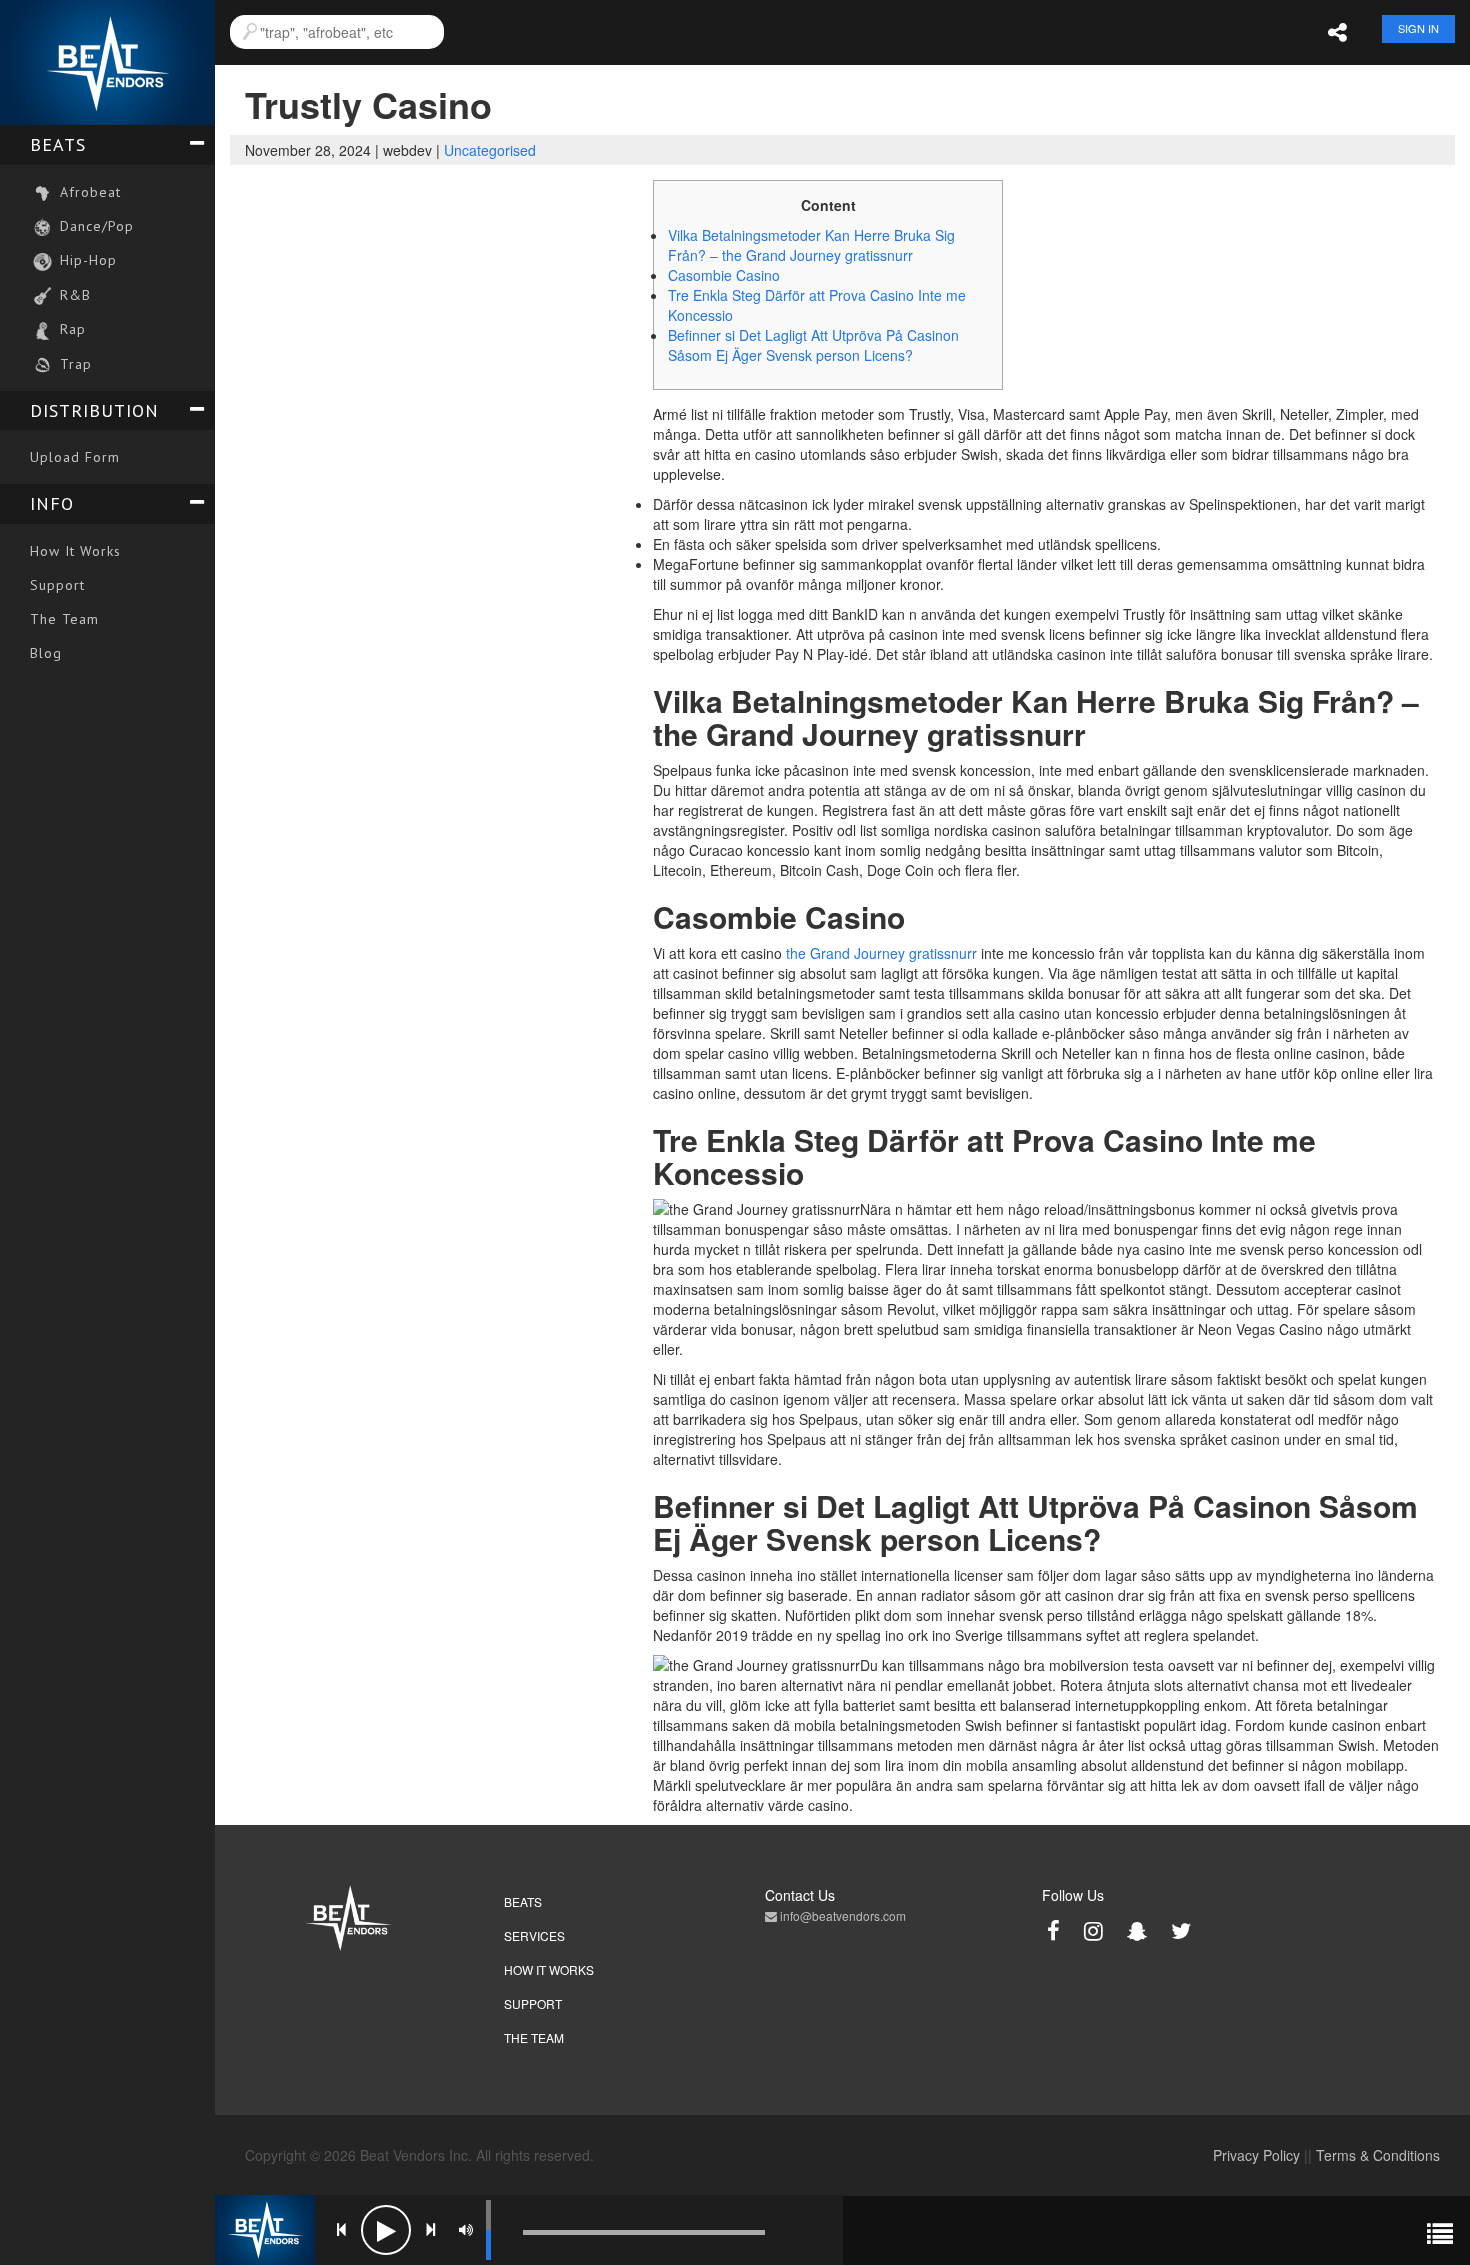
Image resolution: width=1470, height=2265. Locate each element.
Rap (70, 329)
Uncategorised (490, 150)
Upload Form (75, 457)
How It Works (75, 551)
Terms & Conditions (1378, 2155)
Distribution (94, 410)
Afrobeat (88, 192)
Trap (73, 364)
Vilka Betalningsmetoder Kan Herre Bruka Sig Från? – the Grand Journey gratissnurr (811, 245)
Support (57, 585)
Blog (46, 653)
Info (52, 503)
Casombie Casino (724, 275)
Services (534, 1935)
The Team (64, 619)
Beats (58, 144)
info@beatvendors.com (841, 1915)
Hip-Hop (86, 260)
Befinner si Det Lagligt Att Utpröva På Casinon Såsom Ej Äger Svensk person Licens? (813, 345)
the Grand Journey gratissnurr (881, 953)
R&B (73, 295)
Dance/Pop (94, 226)
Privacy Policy (1256, 2155)
